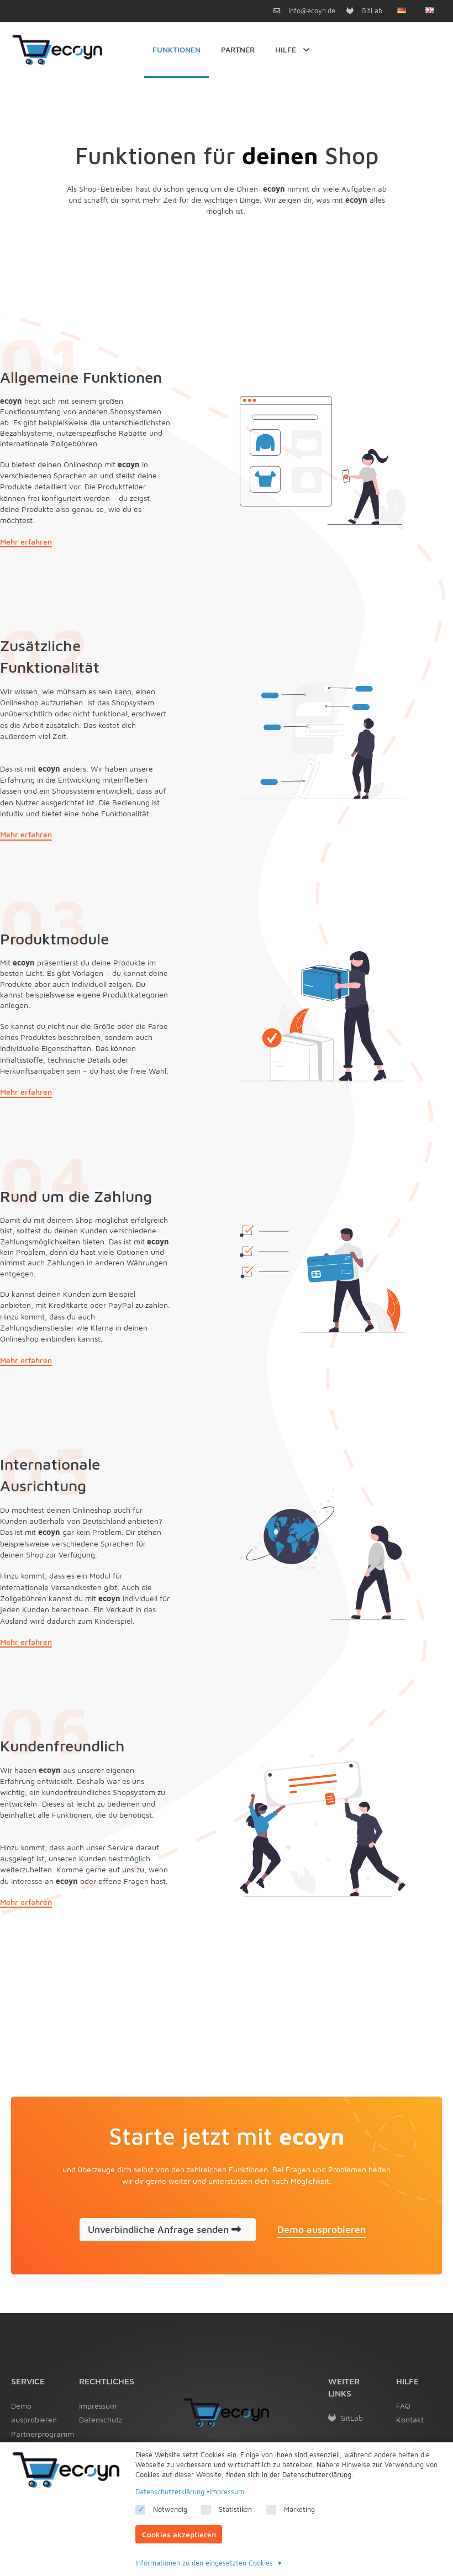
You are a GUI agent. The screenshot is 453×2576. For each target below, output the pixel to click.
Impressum (98, 2406)
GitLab (371, 11)
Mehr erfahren (26, 542)
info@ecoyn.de (311, 11)
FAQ (403, 2406)
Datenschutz (101, 2419)
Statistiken (235, 2509)
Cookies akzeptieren (179, 2534)
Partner (238, 49)
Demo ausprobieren (34, 2413)
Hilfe (286, 49)
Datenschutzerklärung (170, 2492)
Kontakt (410, 2419)
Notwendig (170, 2509)
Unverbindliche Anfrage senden (160, 2229)
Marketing (299, 2509)
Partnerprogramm (34, 2434)
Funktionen (177, 49)
